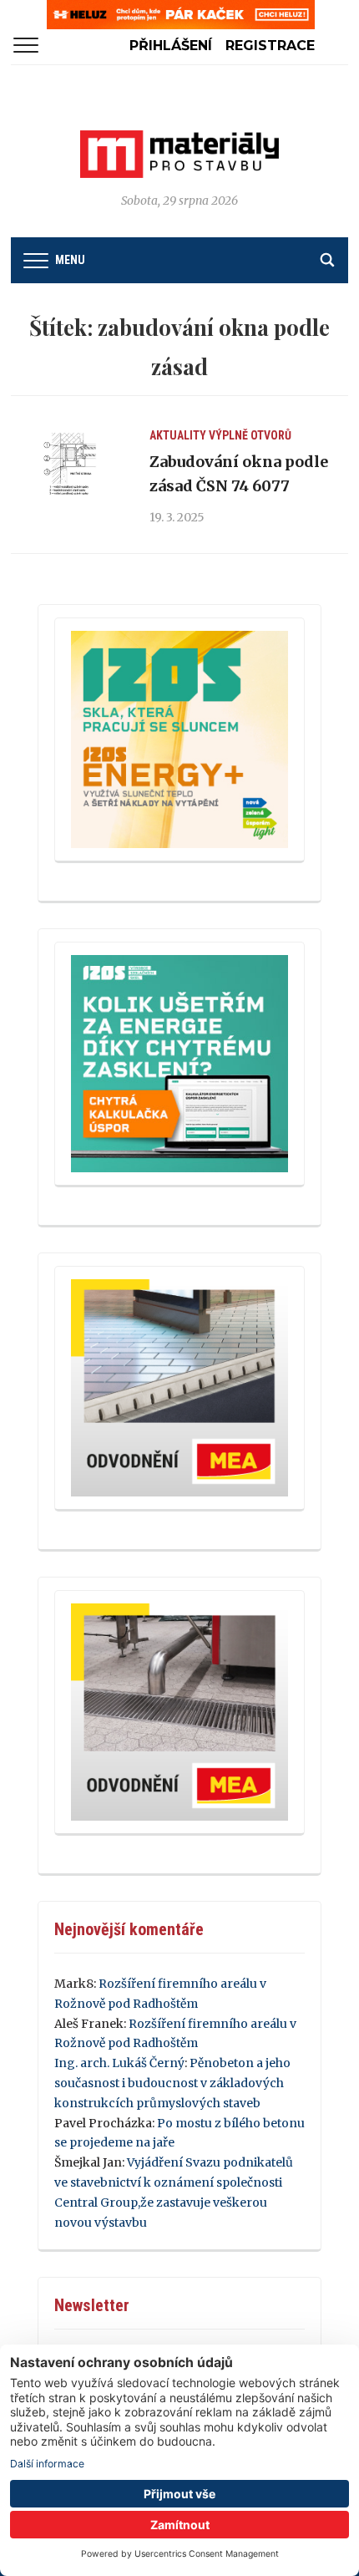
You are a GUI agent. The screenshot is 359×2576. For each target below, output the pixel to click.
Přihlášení (171, 46)
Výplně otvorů (250, 435)
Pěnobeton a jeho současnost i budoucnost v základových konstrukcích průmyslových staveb (172, 2083)
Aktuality (178, 435)
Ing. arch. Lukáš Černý (119, 2063)
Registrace (270, 46)
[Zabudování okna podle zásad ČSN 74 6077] (70, 465)
